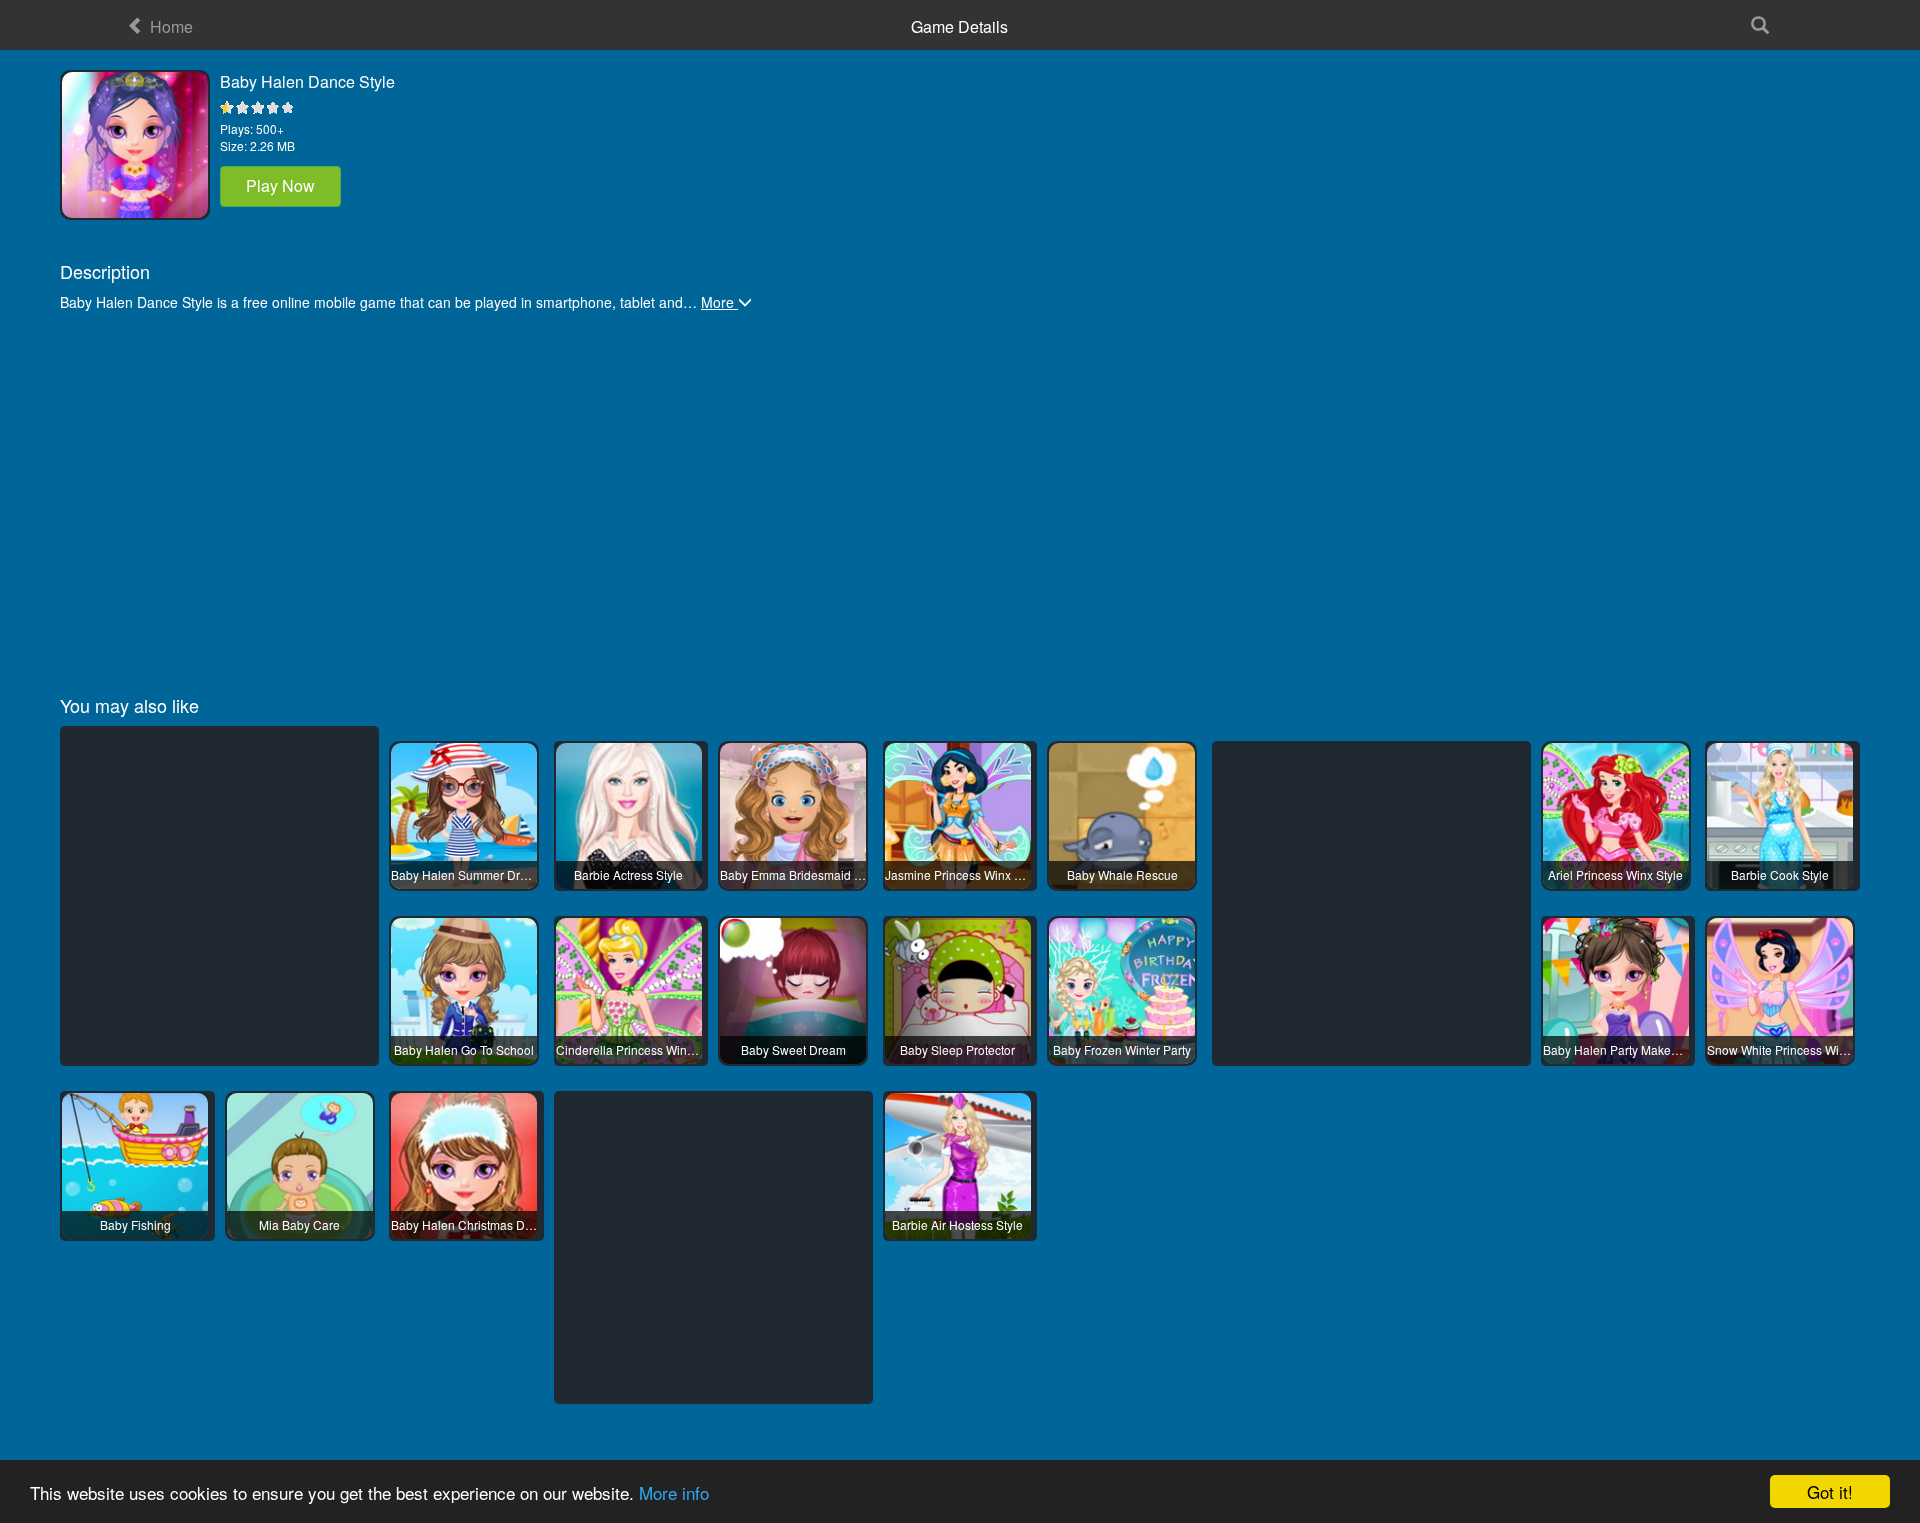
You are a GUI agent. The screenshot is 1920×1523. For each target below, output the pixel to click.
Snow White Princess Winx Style (1780, 1049)
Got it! (1830, 1491)
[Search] (1760, 25)
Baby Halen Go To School (464, 1049)
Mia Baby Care (299, 1224)
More (719, 302)
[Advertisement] (660, 494)
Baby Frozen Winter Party (1122, 1049)
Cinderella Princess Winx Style (629, 1049)
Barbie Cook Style (1780, 874)
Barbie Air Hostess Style (957, 1224)
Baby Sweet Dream (793, 1049)
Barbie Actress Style (628, 874)
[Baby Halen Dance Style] (135, 145)
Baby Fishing (135, 1224)
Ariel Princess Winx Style (1615, 874)
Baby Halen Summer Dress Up (464, 874)
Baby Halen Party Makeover (1616, 1049)
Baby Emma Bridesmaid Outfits (793, 874)
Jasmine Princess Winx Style (958, 874)
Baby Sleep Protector (957, 1049)
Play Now (280, 185)
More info (674, 1492)
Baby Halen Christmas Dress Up (464, 1224)
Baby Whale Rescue (1122, 874)
